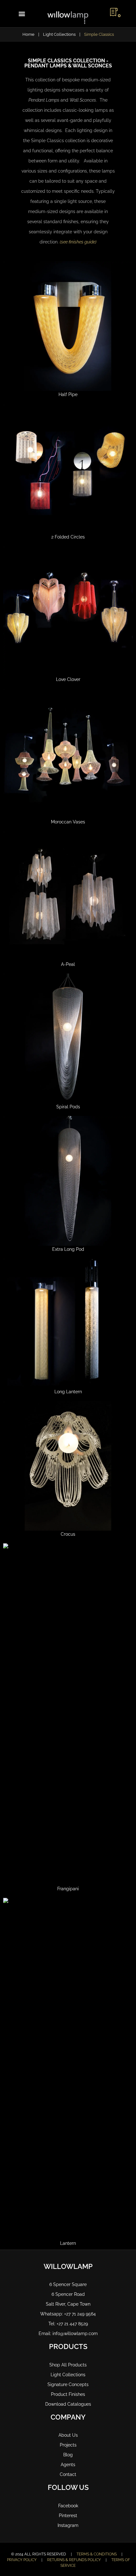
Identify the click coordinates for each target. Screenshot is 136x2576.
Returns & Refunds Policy (74, 2560)
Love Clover (68, 679)
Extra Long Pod (68, 1249)
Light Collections (59, 34)
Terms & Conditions (97, 2554)
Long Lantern (68, 1392)
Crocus (68, 1534)
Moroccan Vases (68, 822)
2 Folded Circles (68, 537)
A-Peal (68, 964)
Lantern (68, 2243)
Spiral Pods (68, 1107)
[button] (22, 14)
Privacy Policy (22, 2560)
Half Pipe (68, 394)
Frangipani (68, 1889)
